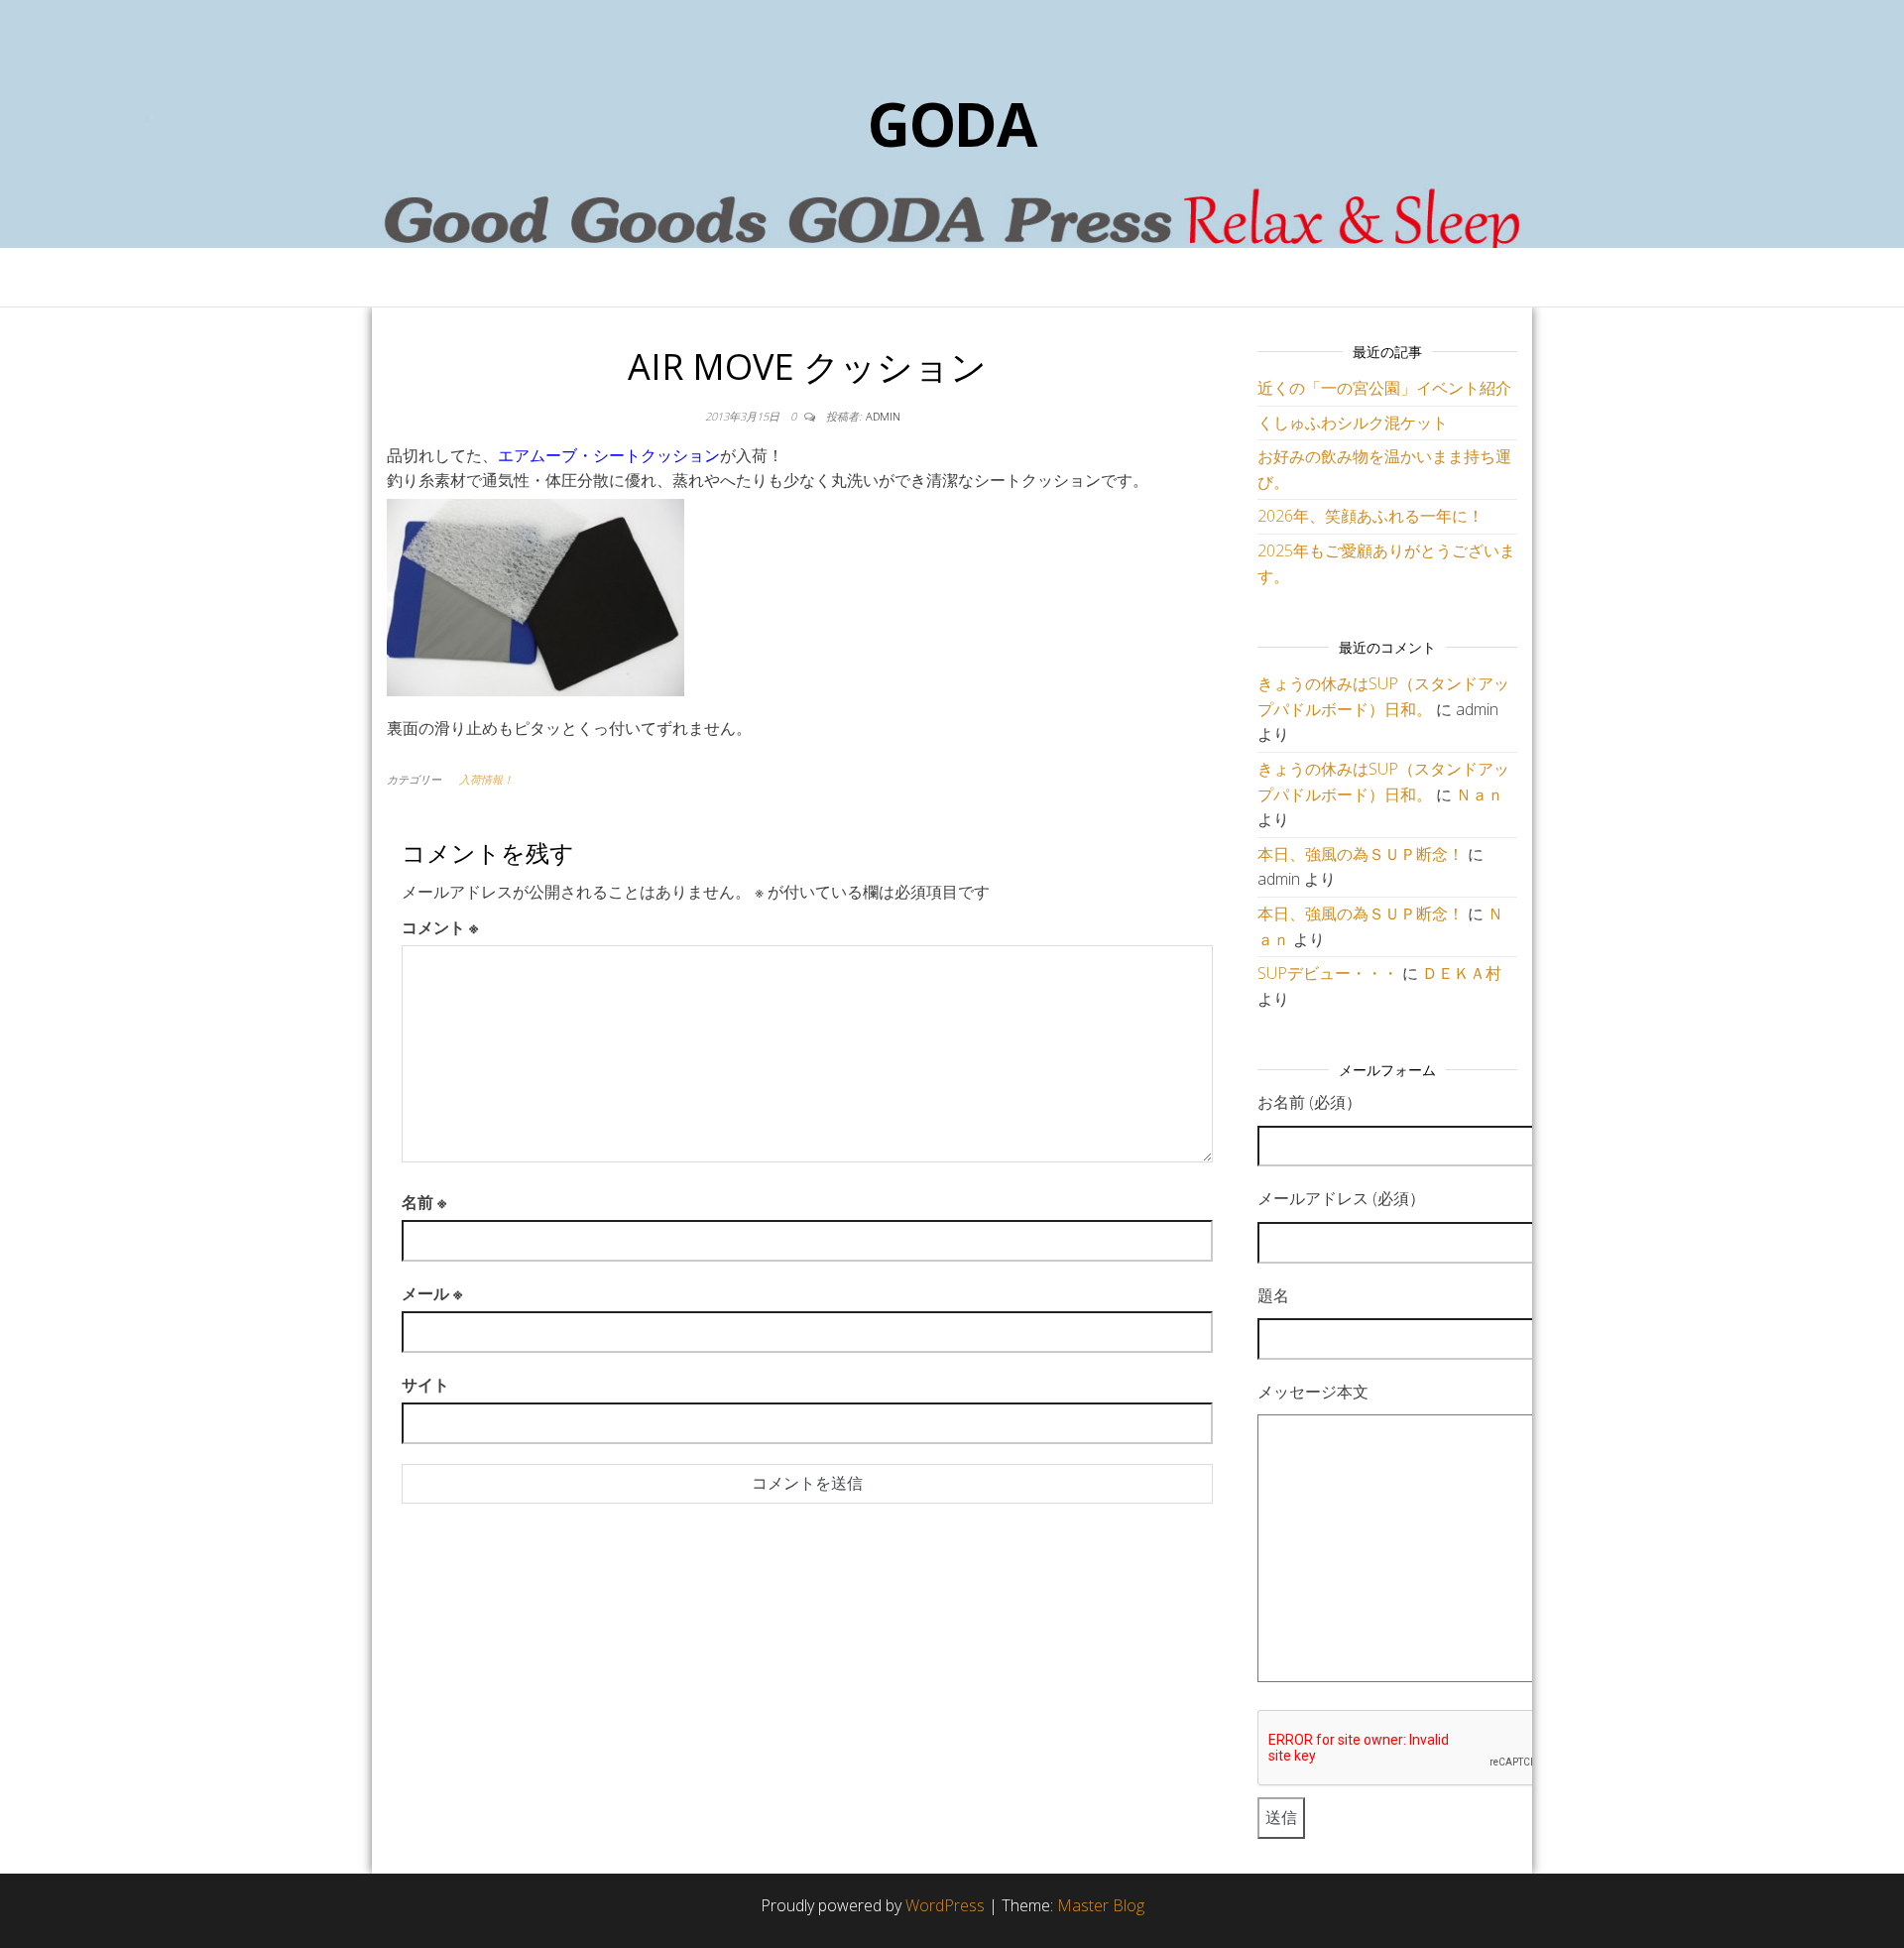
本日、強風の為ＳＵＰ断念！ (1361, 854)
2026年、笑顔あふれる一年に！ (1370, 516)
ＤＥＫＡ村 (1462, 973)
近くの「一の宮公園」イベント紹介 (1384, 388)
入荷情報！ (486, 779)
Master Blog (1101, 1905)
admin (883, 416)
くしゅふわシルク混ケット (1353, 423)
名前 (424, 1202)
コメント (440, 927)
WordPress (945, 1905)
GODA (952, 124)
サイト (425, 1385)
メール (432, 1293)
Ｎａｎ (1480, 794)
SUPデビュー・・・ (1328, 973)
